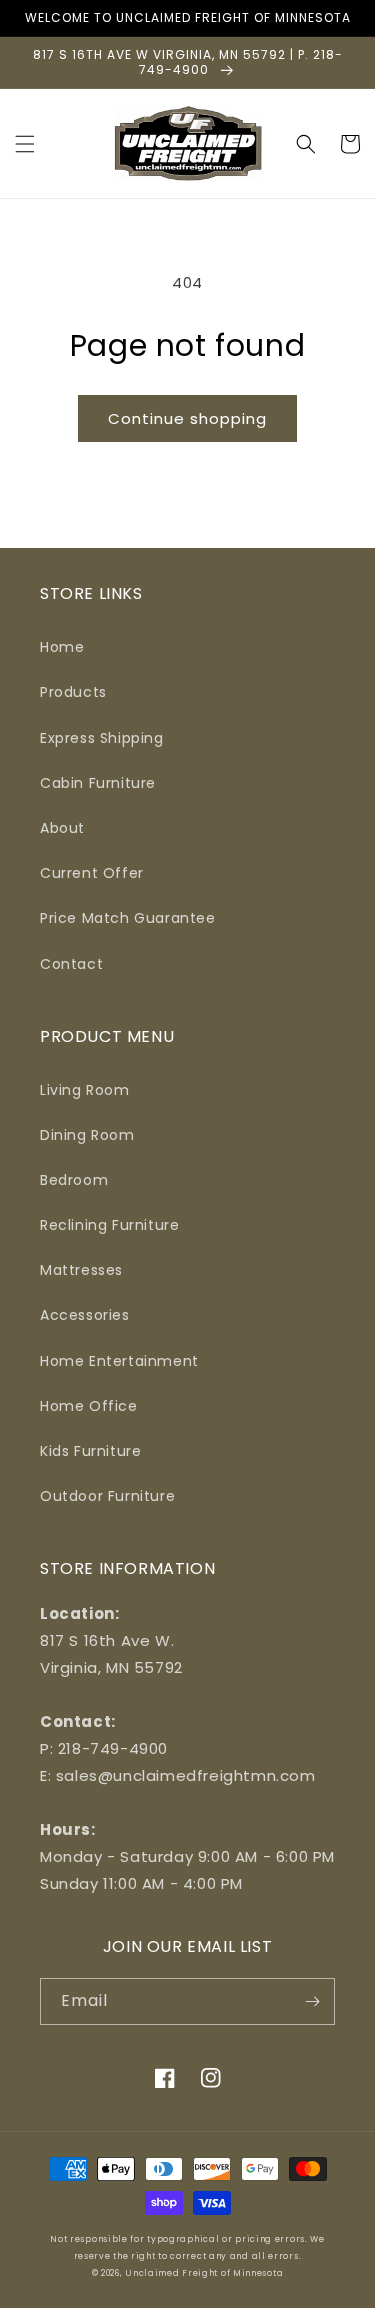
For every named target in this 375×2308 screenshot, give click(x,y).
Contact (71, 964)
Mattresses (81, 1270)
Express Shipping (102, 738)
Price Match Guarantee (128, 918)
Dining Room (87, 1135)
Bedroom (74, 1180)
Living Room (85, 1090)
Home (62, 647)
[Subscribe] (312, 2001)
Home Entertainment (119, 1361)
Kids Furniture (90, 1451)
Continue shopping (187, 418)
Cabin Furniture (98, 783)
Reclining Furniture (109, 1225)
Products (73, 692)
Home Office (89, 1406)
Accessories (85, 1315)
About (62, 828)
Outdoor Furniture (107, 1496)
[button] (25, 144)
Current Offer (92, 873)
